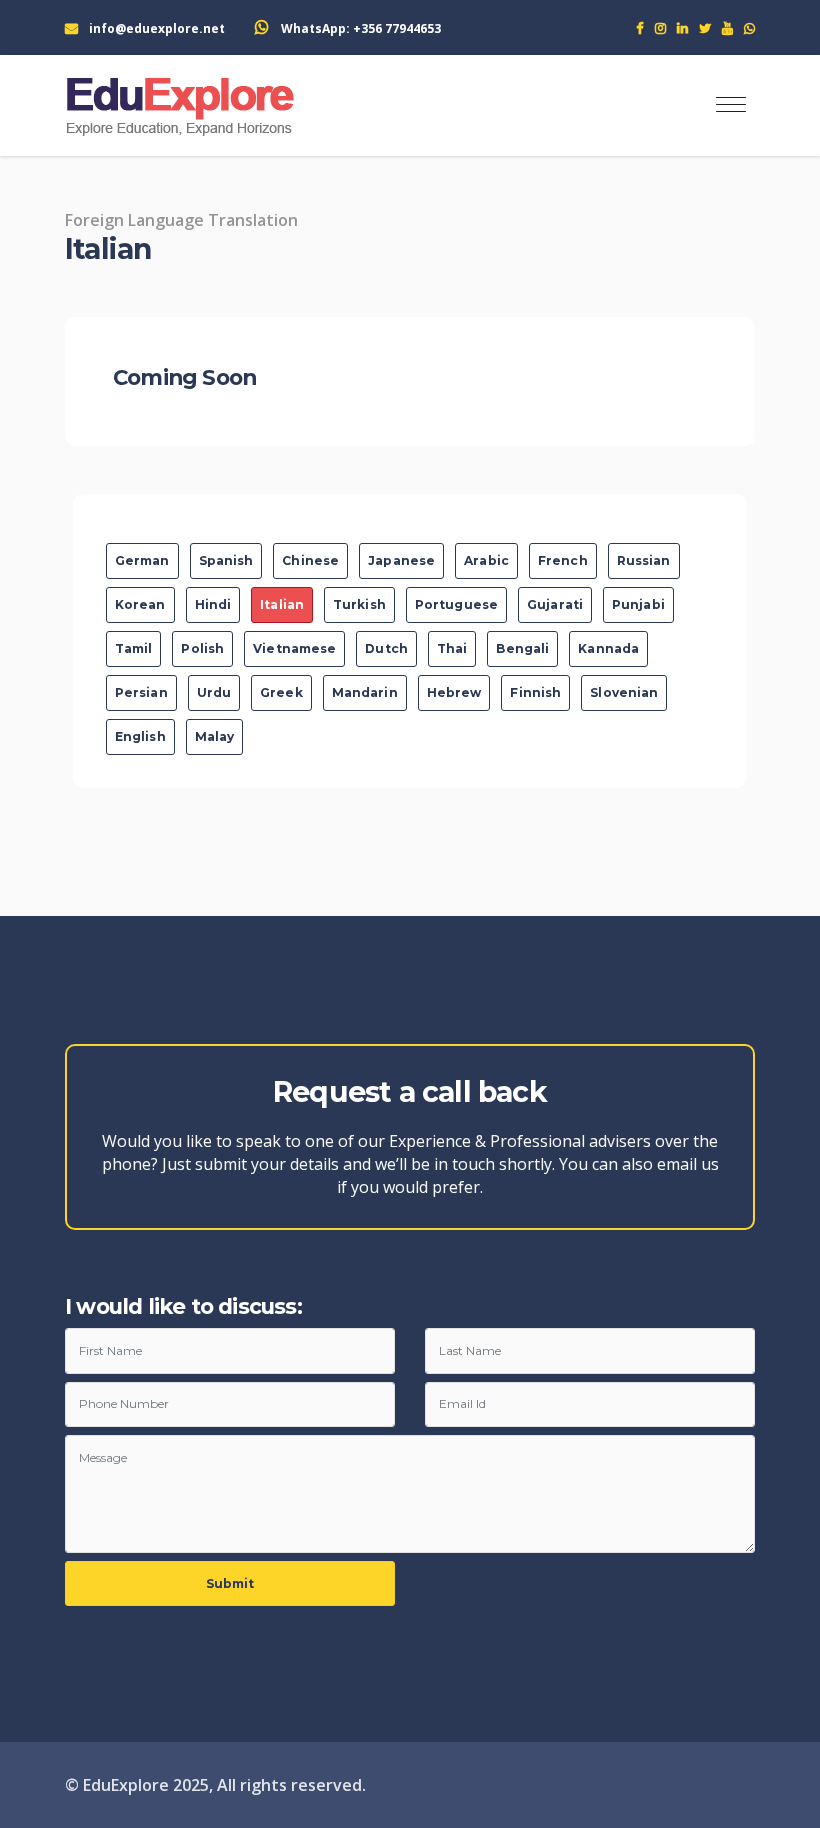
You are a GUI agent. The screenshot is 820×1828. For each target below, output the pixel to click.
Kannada (608, 648)
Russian (644, 560)
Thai (452, 648)
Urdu (214, 692)
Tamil (134, 648)
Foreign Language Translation (181, 220)
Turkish (359, 604)
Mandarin (365, 692)
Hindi (213, 604)
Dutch (386, 648)
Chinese (310, 560)
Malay (215, 736)
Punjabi (638, 604)
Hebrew (454, 692)
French (563, 560)
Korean (140, 604)
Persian (141, 692)
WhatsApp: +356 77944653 (361, 28)
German (142, 560)
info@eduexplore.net (157, 28)
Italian (282, 604)
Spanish (226, 560)
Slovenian (624, 692)
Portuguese (456, 604)
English (140, 736)
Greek (281, 692)
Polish (202, 648)
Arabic (486, 560)
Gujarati (555, 604)
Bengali (522, 648)
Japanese (401, 560)
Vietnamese (294, 648)
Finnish (535, 692)
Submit (230, 1583)
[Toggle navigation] (731, 105)
